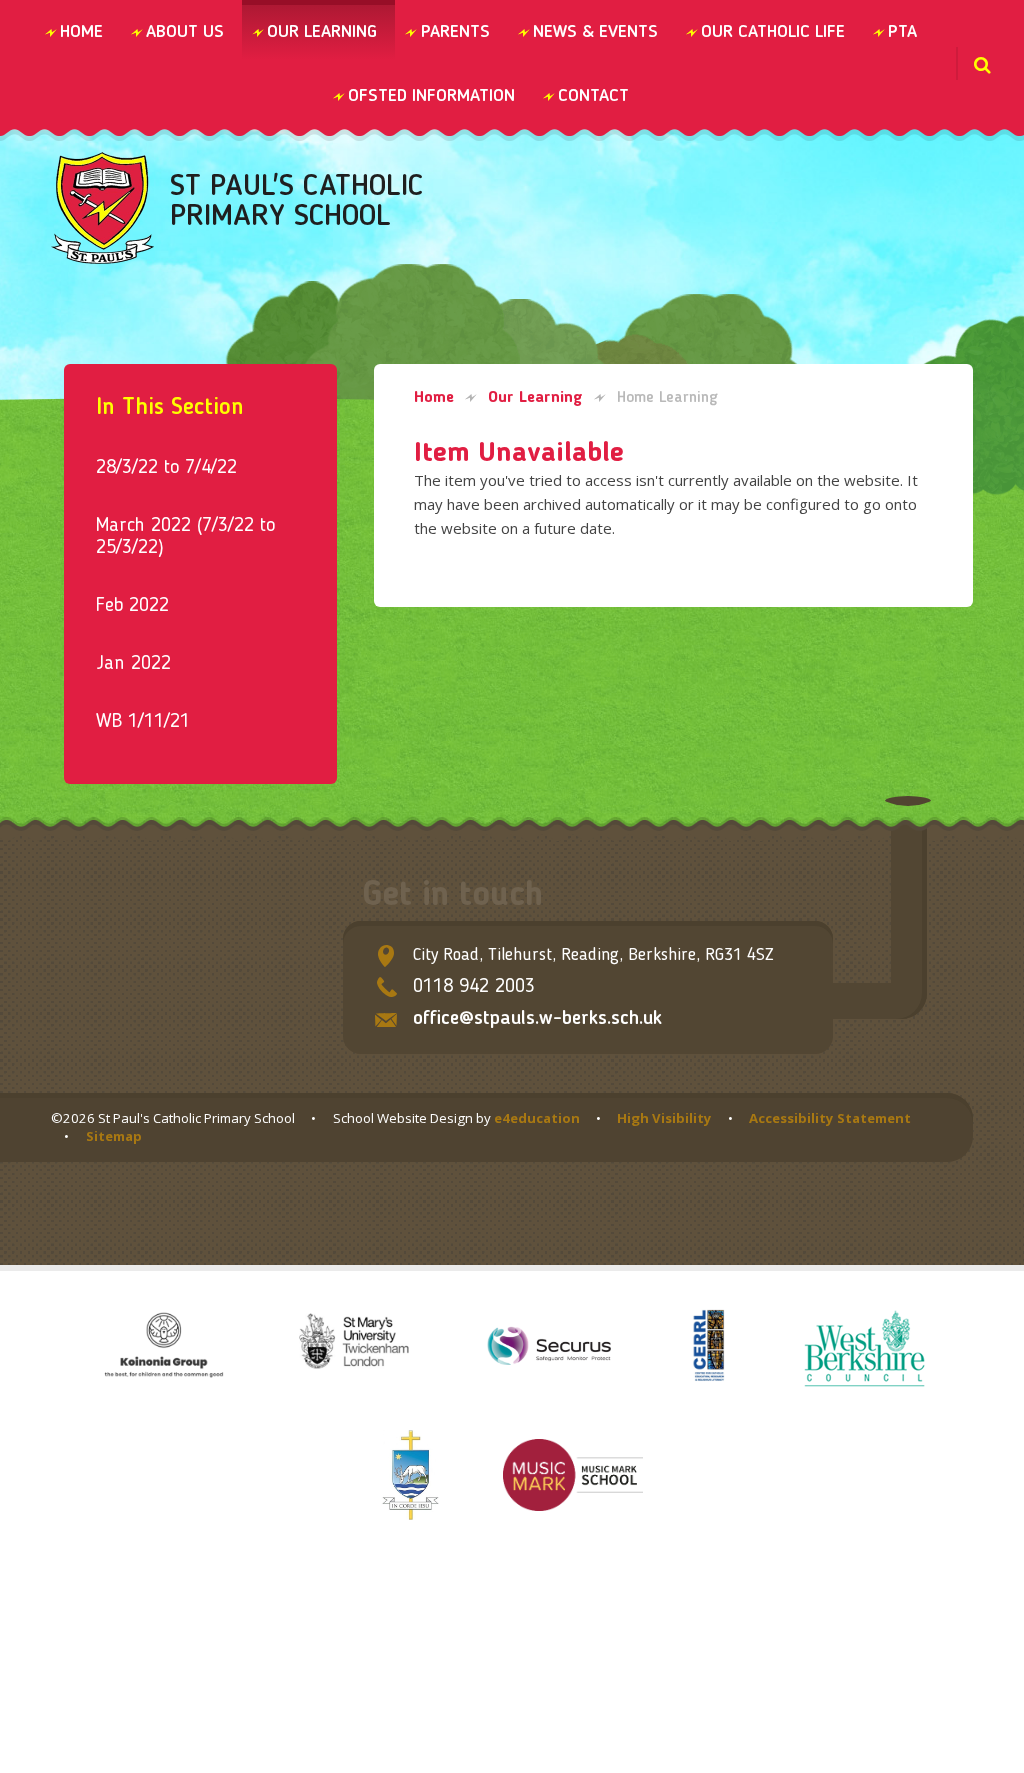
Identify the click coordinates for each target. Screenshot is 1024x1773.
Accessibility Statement (830, 1118)
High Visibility (664, 1118)
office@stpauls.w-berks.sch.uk (537, 1019)
